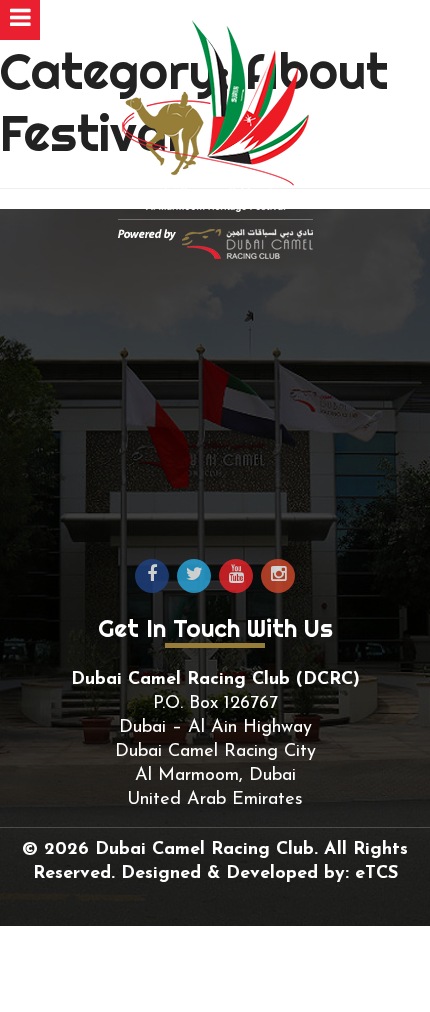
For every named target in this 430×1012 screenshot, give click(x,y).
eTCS (376, 874)
